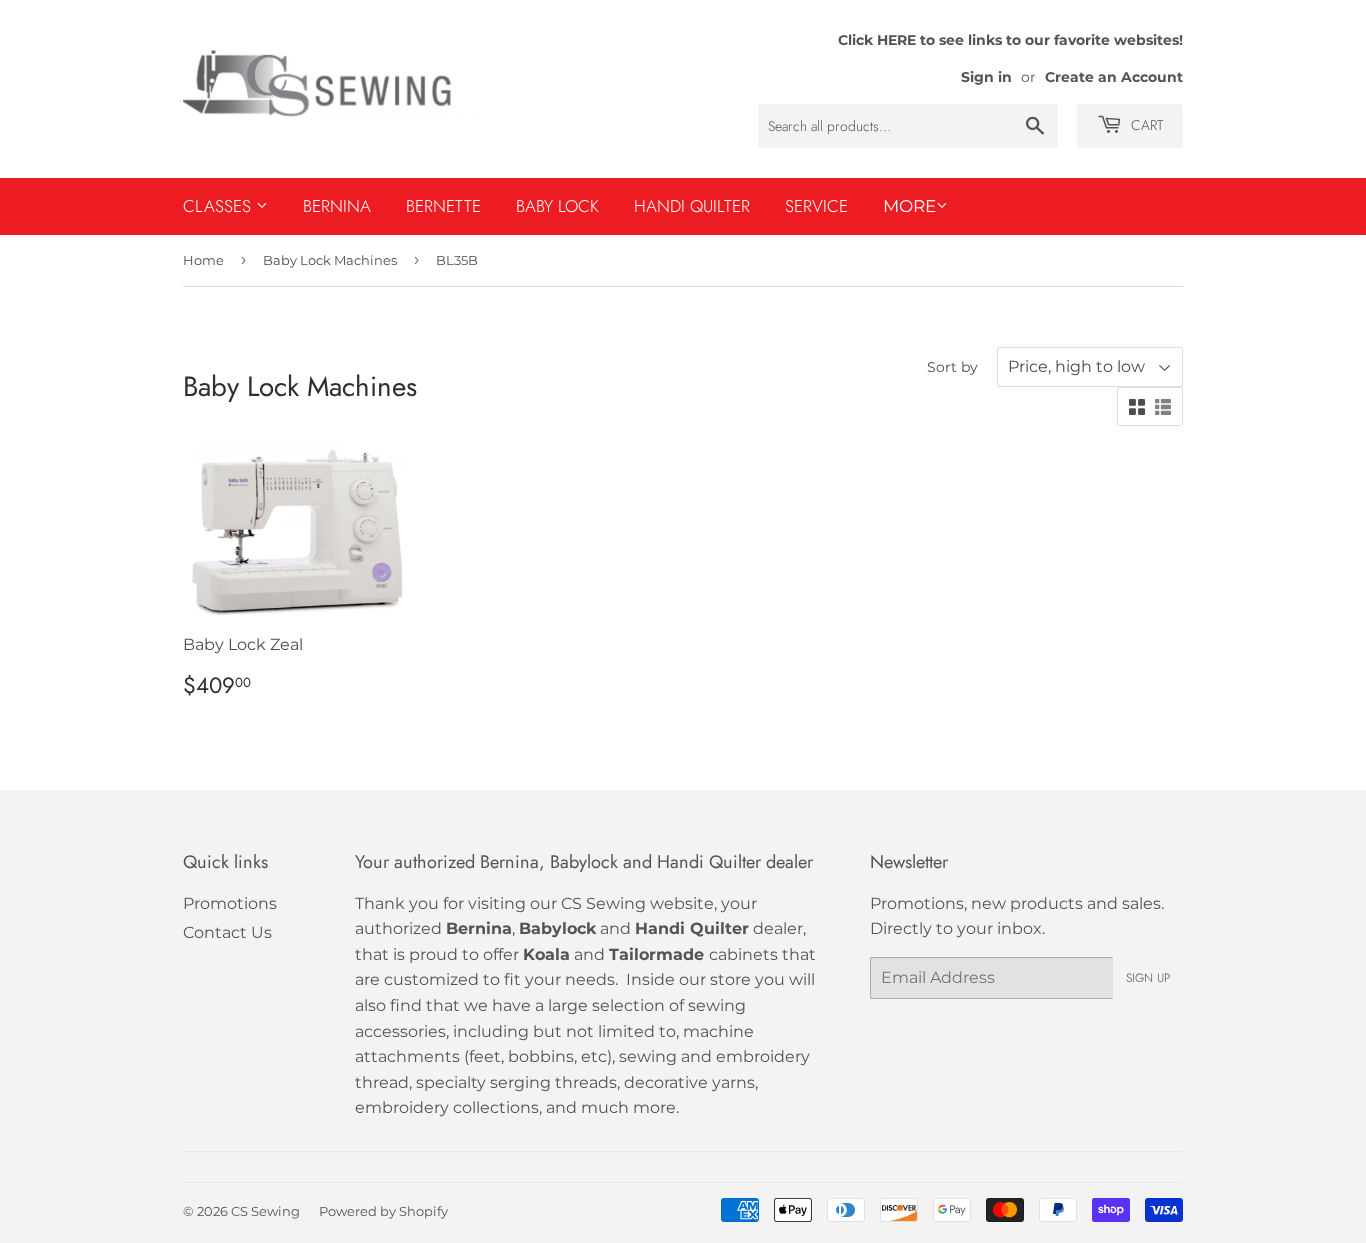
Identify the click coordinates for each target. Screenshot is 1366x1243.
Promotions (230, 903)
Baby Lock (557, 206)
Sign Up (1148, 978)
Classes (219, 206)
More (909, 206)
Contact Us (227, 932)
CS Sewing (265, 1211)
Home (203, 260)
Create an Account (1114, 77)
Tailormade (656, 954)
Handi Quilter (692, 206)
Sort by (952, 367)
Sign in (986, 77)
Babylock (557, 928)
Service (816, 206)
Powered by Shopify (383, 1211)
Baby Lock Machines (330, 260)
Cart (1145, 125)
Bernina (337, 206)
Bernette (443, 206)
